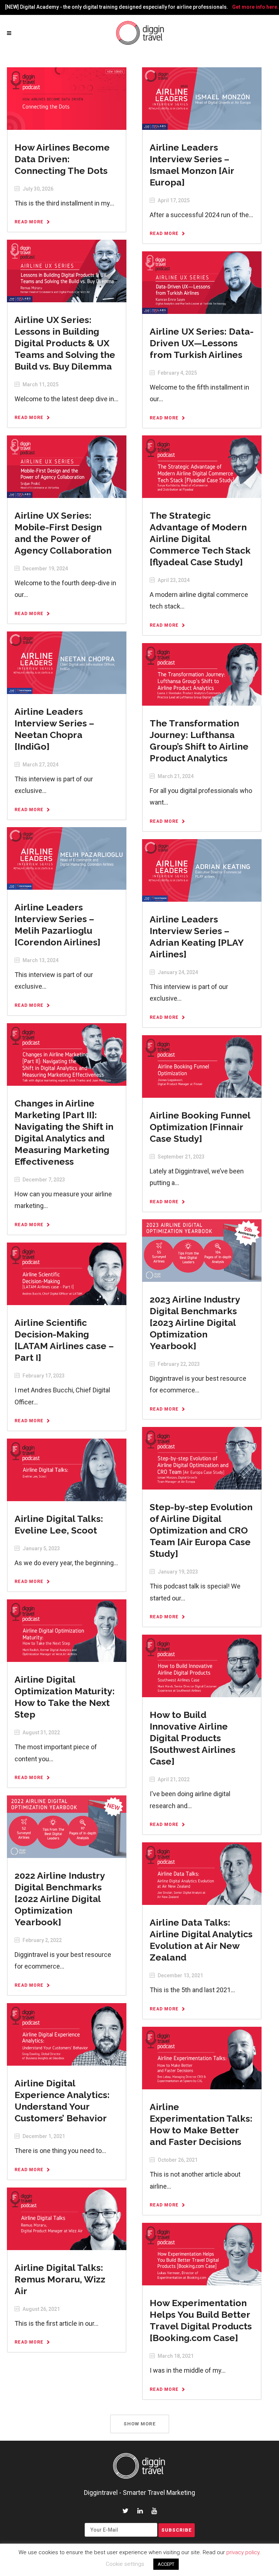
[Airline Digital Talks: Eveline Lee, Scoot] (66, 1470)
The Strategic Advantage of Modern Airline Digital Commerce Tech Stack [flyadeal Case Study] (200, 539)
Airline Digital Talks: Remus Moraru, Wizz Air (60, 2279)
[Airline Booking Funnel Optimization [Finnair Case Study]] (202, 1066)
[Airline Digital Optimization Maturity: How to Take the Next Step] (66, 1630)
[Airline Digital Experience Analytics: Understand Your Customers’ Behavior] (66, 2034)
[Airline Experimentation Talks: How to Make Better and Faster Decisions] (202, 2058)
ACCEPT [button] (166, 2564)
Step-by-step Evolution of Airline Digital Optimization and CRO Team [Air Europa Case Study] (201, 1530)
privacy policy (243, 2552)
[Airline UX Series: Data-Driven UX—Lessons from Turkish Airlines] (202, 282)
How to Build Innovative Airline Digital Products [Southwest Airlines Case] (193, 1738)
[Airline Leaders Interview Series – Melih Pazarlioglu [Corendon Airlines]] (66, 858)
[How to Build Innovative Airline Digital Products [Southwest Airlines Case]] (202, 1666)
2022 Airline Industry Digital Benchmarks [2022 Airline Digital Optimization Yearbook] (60, 1899)
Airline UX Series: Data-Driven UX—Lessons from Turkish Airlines (202, 343)
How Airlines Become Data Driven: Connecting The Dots (62, 159)
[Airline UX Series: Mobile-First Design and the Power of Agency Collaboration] (66, 466)
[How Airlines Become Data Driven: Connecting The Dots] (66, 98)
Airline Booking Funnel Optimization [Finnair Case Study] (200, 1127)
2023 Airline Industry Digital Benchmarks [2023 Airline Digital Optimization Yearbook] (195, 1323)
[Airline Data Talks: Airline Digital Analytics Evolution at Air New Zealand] (202, 1873)
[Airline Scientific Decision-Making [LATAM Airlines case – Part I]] (66, 1273)
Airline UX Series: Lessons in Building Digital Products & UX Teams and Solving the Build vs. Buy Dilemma (65, 343)
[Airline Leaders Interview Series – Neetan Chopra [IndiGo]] (66, 662)
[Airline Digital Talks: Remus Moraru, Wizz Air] (66, 2218)
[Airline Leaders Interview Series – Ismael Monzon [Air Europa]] (202, 98)
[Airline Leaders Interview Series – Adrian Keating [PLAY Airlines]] (202, 870)
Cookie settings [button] (125, 2564)
